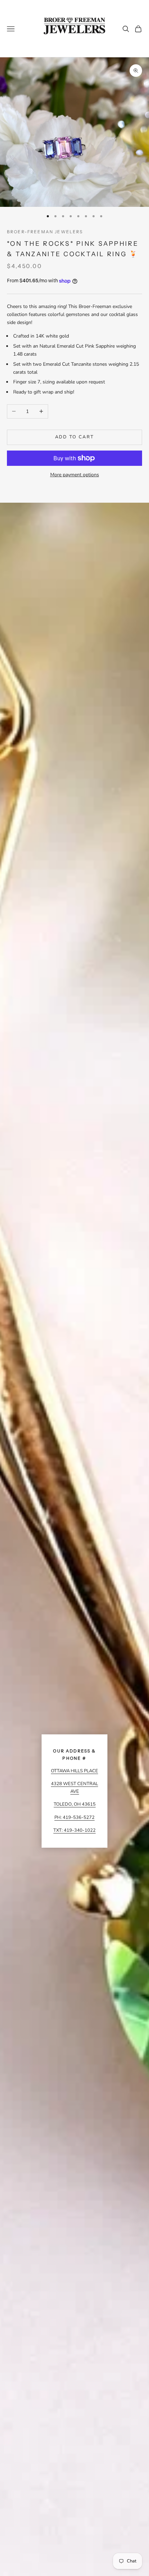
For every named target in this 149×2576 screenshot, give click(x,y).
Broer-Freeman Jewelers (45, 232)
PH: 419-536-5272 (74, 1817)
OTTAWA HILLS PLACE (74, 1771)
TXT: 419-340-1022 (74, 1830)
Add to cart (75, 437)
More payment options (75, 475)
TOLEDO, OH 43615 (75, 1804)
